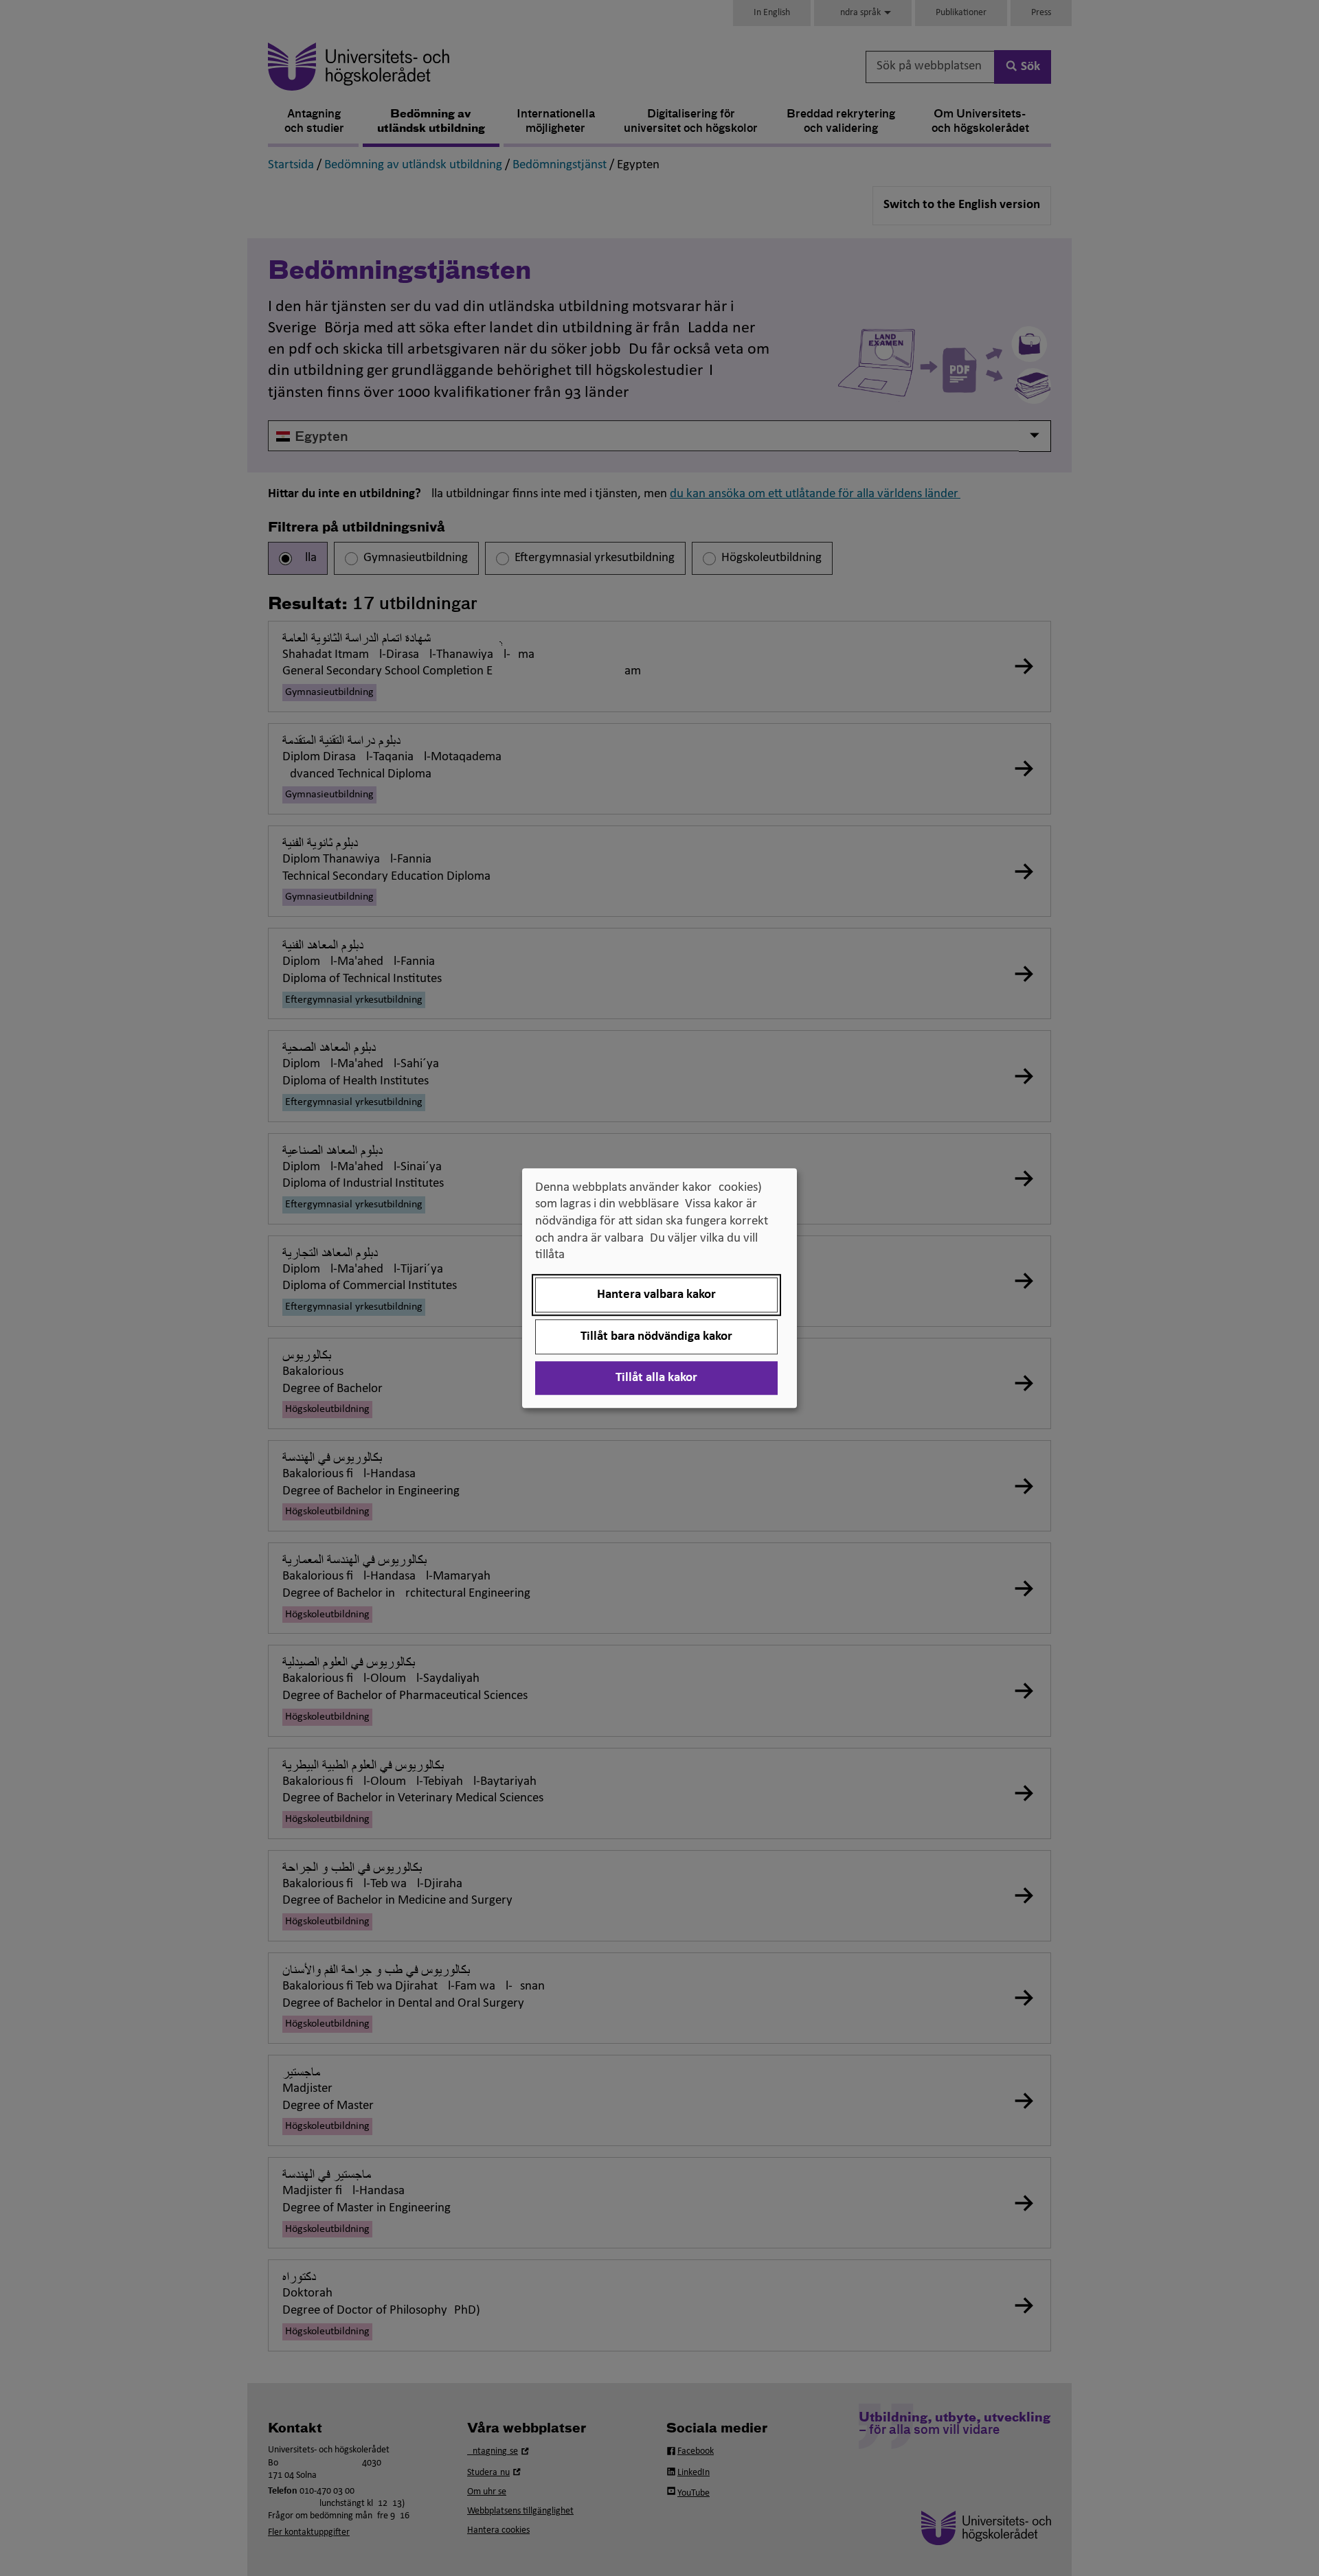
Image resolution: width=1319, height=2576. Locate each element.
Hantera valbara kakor (656, 1295)
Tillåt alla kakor (656, 1378)
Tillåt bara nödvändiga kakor (656, 1337)
